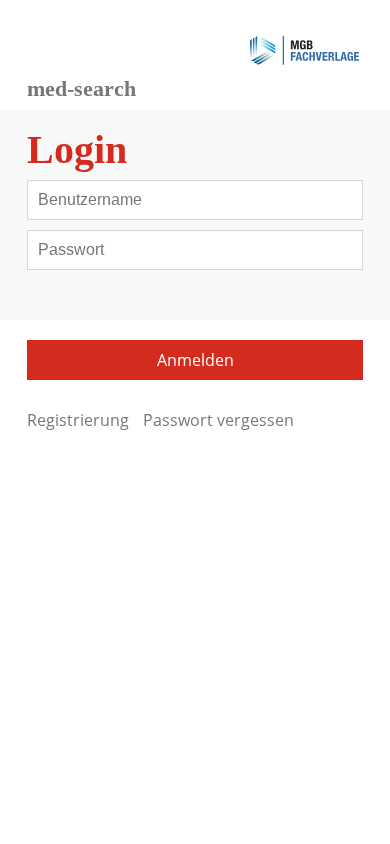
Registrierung (78, 420)
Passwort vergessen (218, 420)
